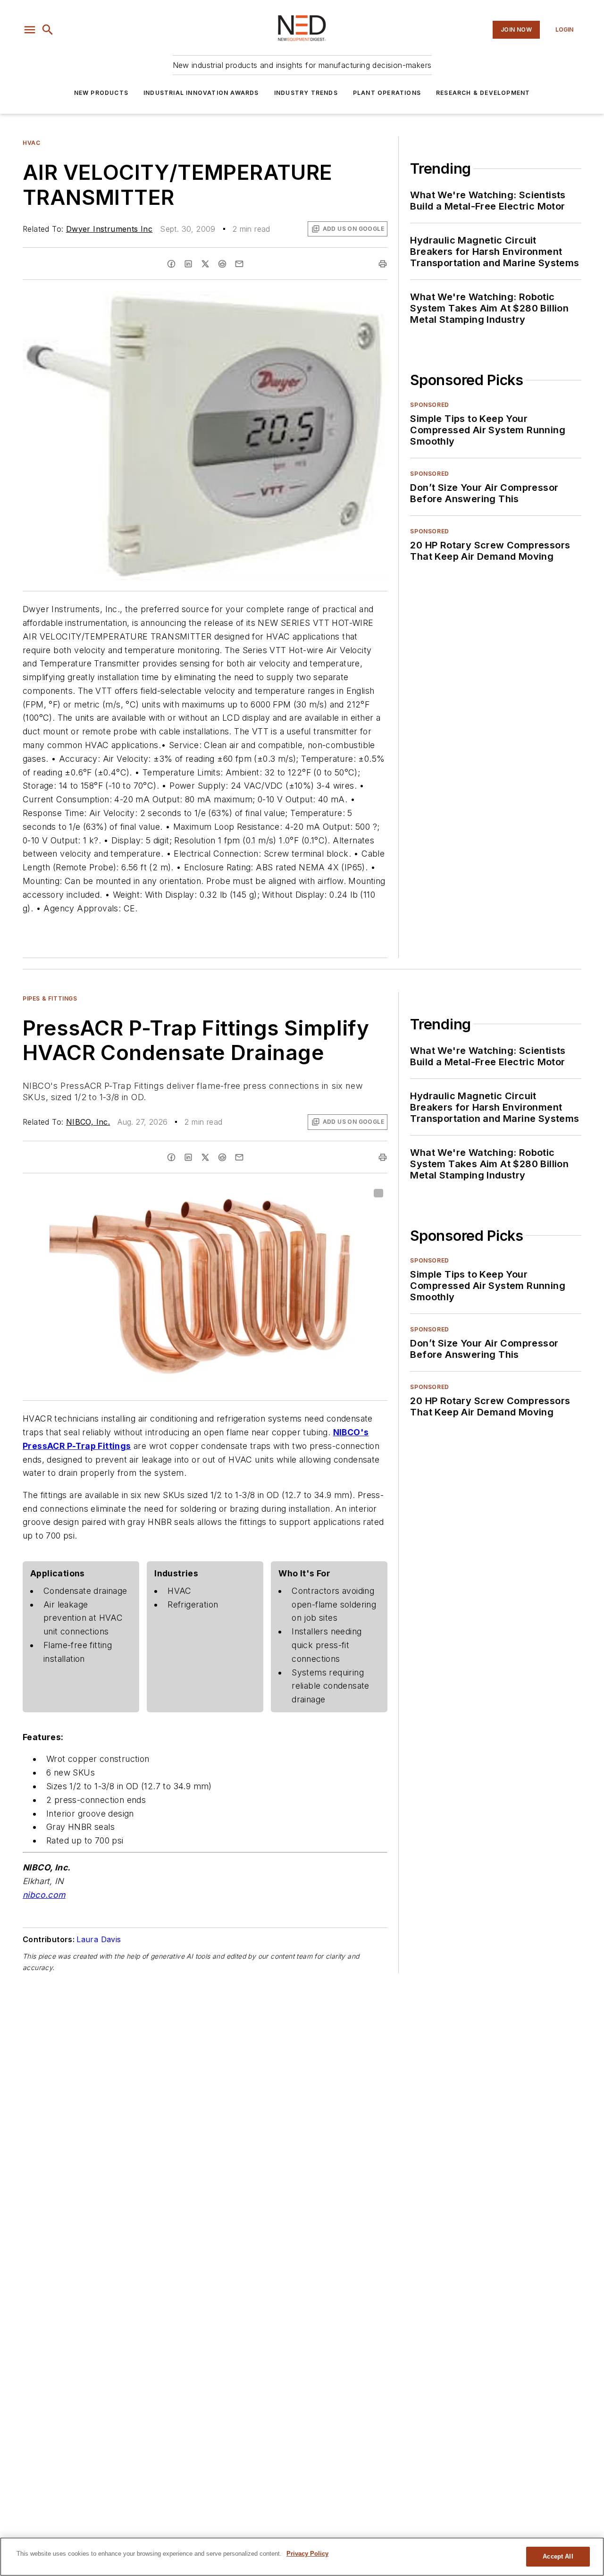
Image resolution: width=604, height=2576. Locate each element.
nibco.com (44, 1895)
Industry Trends (306, 93)
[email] (239, 264)
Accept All (558, 2556)
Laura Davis (99, 1939)
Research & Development (483, 93)
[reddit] (222, 264)
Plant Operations (387, 93)
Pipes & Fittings (50, 998)
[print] (383, 264)
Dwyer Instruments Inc (109, 229)
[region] (302, 2557)
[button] (30, 30)
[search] (48, 30)
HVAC (31, 143)
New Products (101, 93)
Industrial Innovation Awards (201, 93)
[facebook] (171, 264)
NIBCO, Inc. (88, 1122)
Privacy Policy (307, 2554)
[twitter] (205, 264)
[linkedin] (188, 264)
